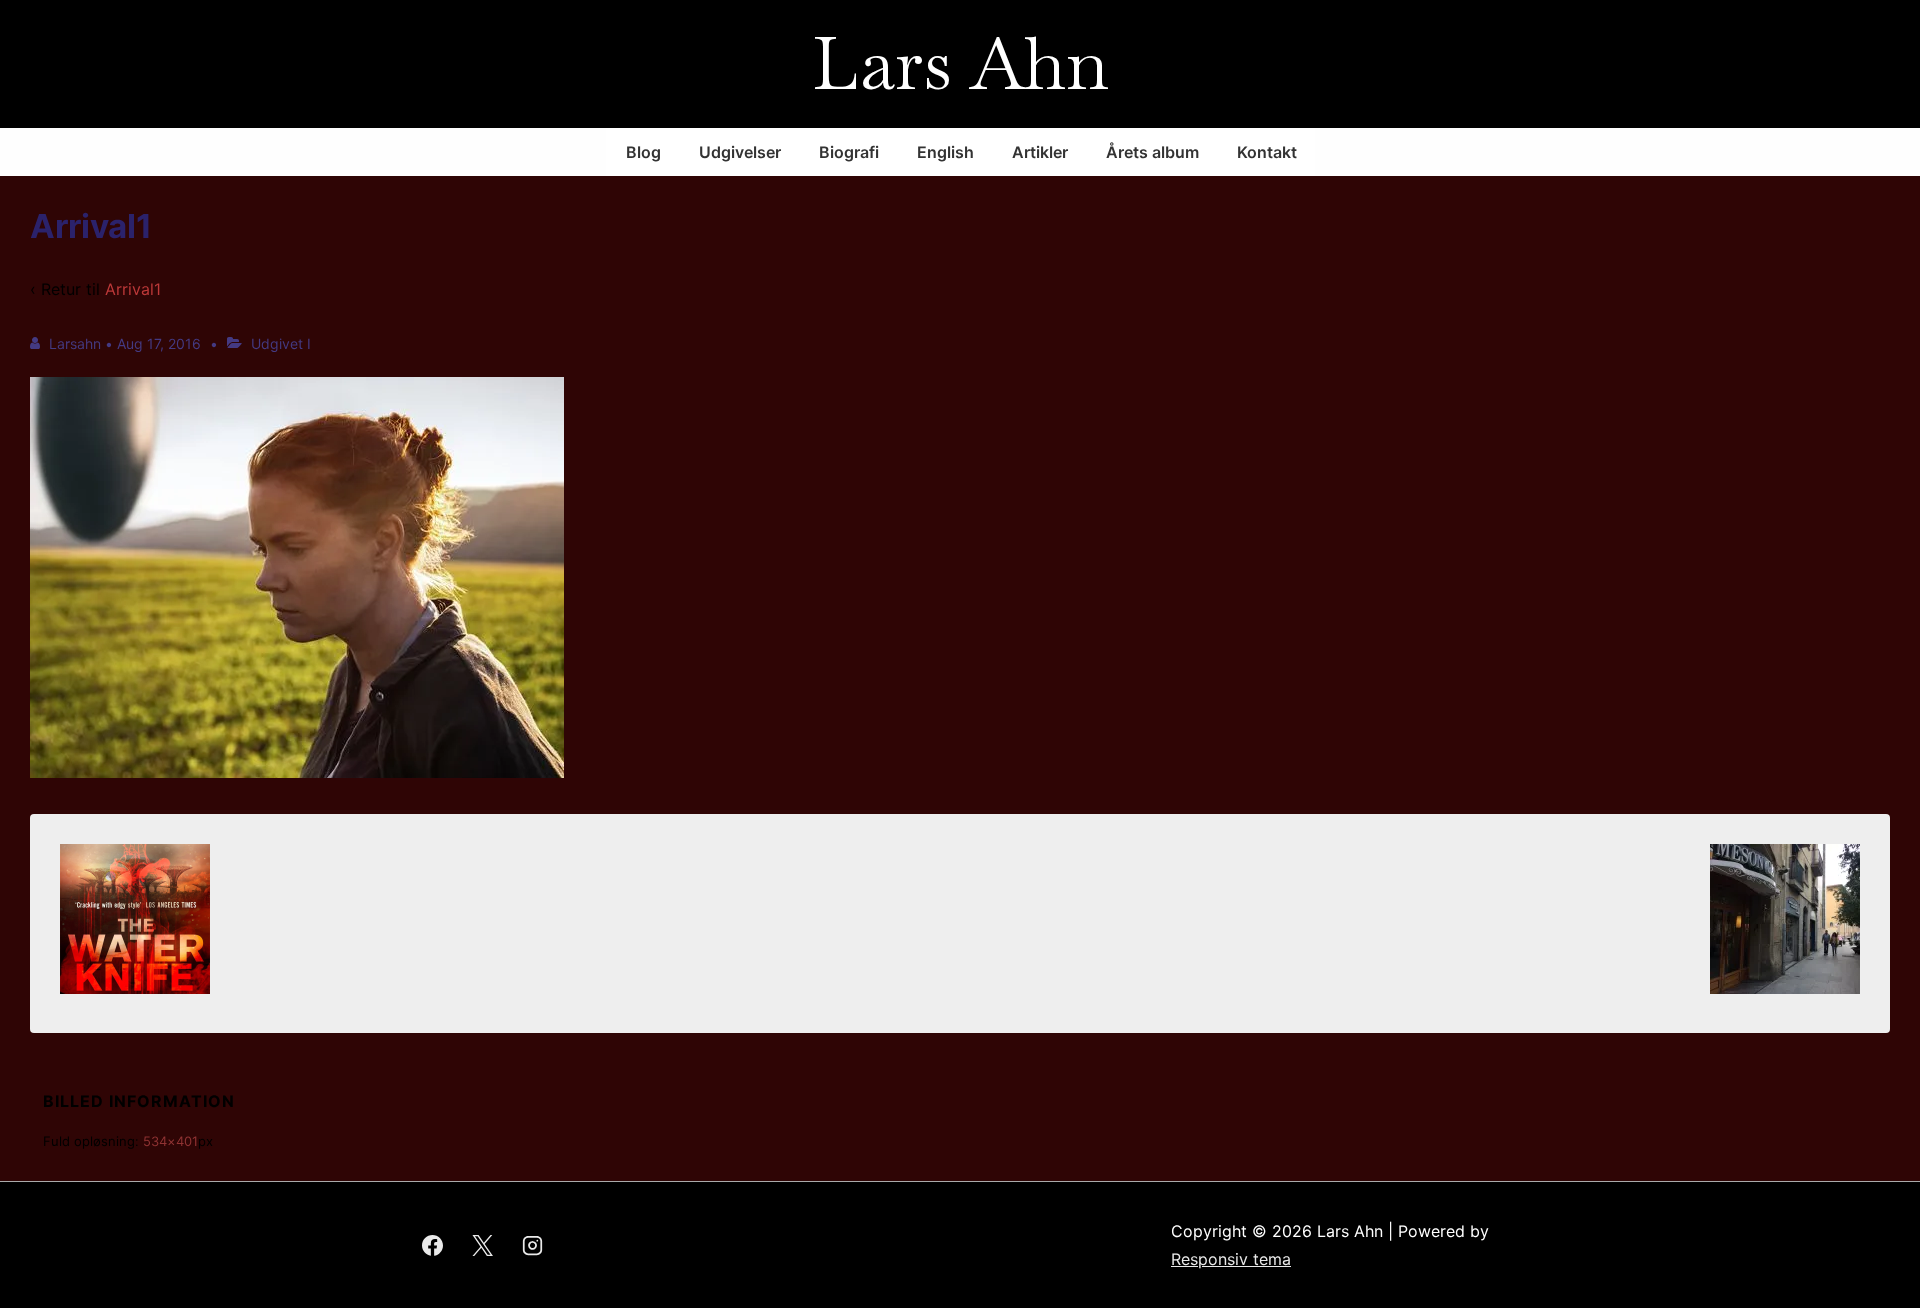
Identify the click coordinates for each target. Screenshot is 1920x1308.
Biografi (849, 152)
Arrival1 (133, 289)
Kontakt (1267, 152)
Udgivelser (740, 152)
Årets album (1152, 152)
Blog (643, 152)
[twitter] (483, 1245)
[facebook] (433, 1245)
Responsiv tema (1231, 1259)
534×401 (170, 1141)
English (945, 152)
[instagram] (533, 1245)
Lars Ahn (960, 63)
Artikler (1040, 152)
